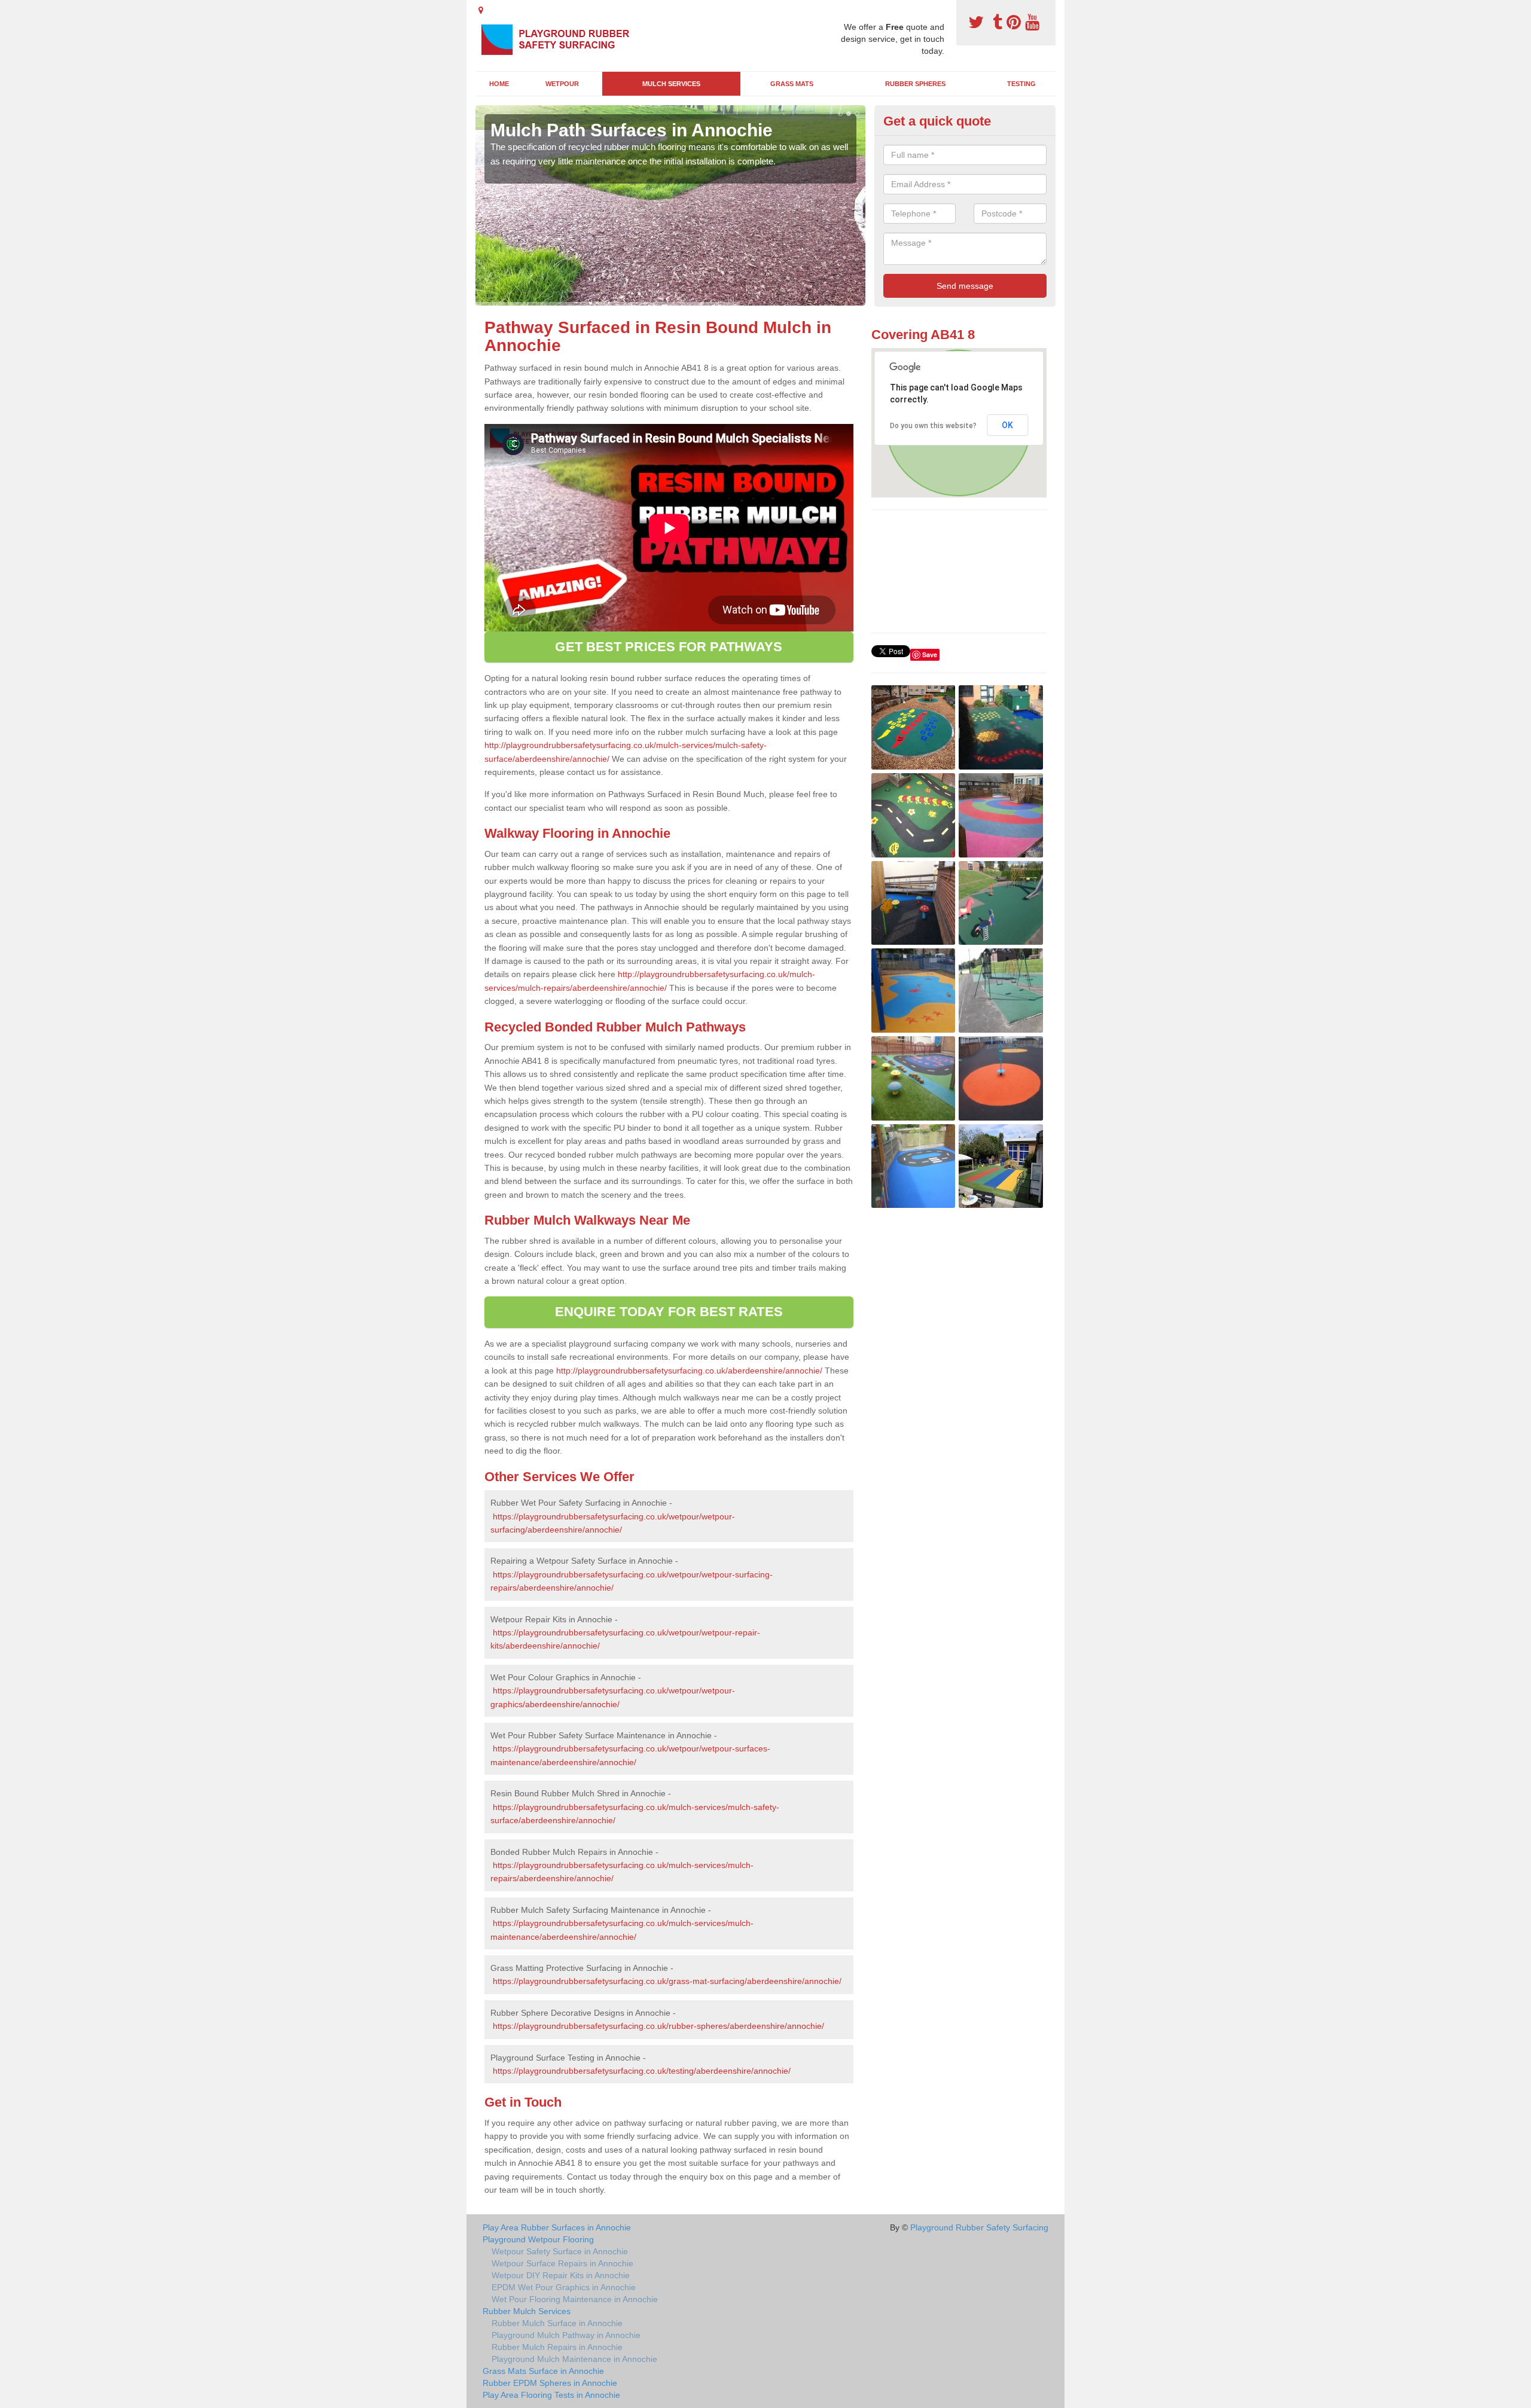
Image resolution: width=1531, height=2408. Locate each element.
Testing (1021, 84)
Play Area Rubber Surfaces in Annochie (557, 2227)
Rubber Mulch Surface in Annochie (557, 2323)
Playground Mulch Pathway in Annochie (566, 2335)
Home (499, 84)
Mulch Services (671, 84)
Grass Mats (792, 84)
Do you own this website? (933, 426)
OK (1007, 425)
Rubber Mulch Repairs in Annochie (557, 2347)
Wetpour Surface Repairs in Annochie (562, 2263)
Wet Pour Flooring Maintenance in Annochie (575, 2299)
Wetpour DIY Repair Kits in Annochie (561, 2275)
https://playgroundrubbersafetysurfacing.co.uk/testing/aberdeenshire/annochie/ (642, 2071)
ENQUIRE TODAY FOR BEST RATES (669, 1312)
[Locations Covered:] (481, 10)
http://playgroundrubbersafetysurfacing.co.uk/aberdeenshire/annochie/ (689, 1371)
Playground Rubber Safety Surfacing (979, 2227)
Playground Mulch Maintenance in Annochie (574, 2359)
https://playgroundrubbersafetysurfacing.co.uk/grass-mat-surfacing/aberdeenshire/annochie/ (667, 1981)
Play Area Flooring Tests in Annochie (551, 2395)
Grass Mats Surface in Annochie (543, 2371)
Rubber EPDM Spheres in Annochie (550, 2383)
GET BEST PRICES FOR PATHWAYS (669, 647)
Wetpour (562, 84)
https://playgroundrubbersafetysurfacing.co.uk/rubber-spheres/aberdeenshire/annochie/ (658, 2026)
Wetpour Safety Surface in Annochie (560, 2251)
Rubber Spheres (915, 84)
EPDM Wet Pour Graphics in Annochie (564, 2287)
